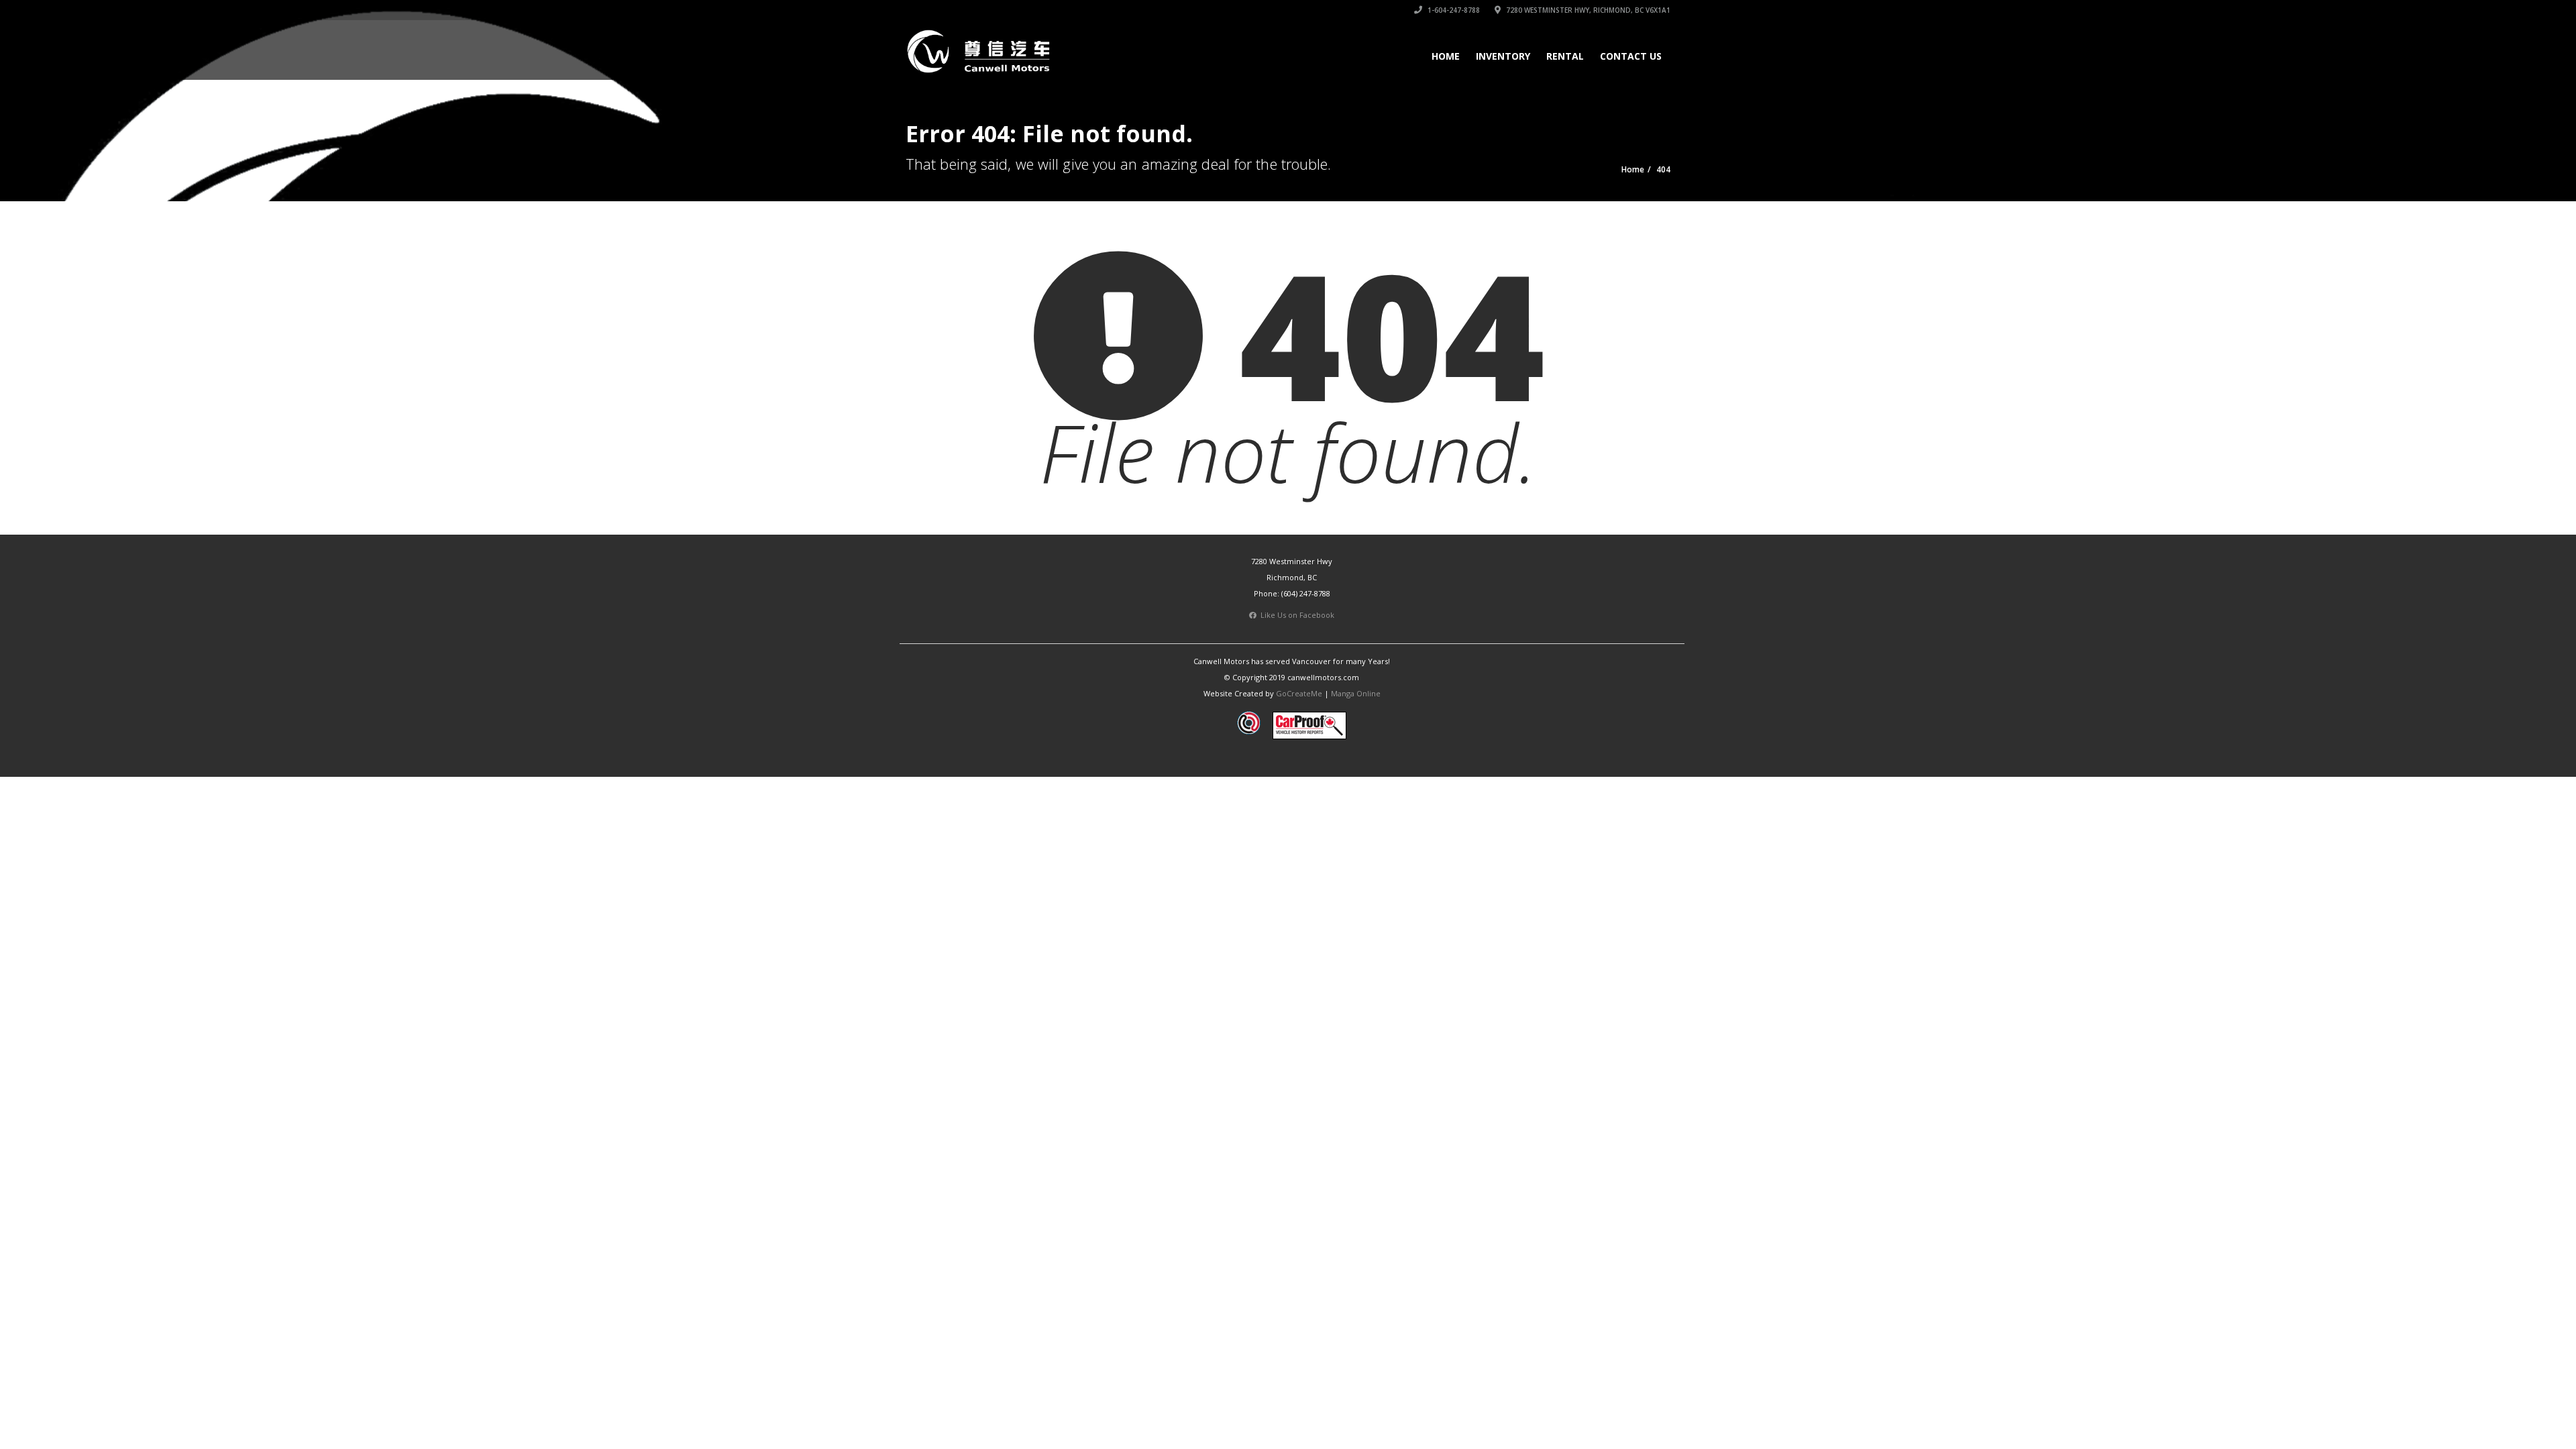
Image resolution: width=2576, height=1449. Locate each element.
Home (1446, 56)
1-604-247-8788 (1453, 10)
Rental (1565, 56)
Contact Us (1631, 56)
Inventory (1503, 56)
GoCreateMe (1299, 693)
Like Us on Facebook (1295, 615)
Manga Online (1356, 693)
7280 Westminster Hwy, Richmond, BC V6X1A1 (1587, 10)
